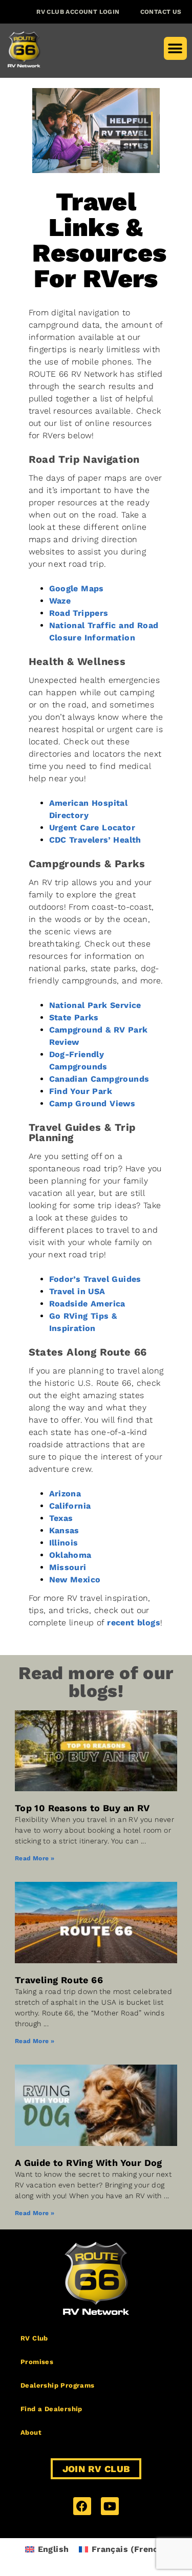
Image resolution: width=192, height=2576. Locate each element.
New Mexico (75, 1580)
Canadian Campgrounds (99, 1079)
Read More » (35, 1858)
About (31, 2432)
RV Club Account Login (78, 12)
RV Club (34, 2338)
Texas (61, 1518)
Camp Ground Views (92, 1103)
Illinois (64, 1543)
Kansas (64, 1530)
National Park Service (95, 1005)
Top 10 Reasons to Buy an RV (82, 1808)
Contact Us (161, 12)
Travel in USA (77, 1291)
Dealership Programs (58, 2385)
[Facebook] (82, 2506)
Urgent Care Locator (92, 828)
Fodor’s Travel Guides (95, 1279)
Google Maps (77, 588)
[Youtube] (110, 2506)
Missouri (68, 1567)
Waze (60, 601)
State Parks (74, 1017)
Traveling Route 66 (59, 1980)
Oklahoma (70, 1555)
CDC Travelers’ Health (95, 840)
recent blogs (134, 1623)
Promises (37, 2362)
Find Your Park (81, 1091)
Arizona (65, 1494)
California (70, 1506)
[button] (175, 48)
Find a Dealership (51, 2409)
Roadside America (87, 1304)
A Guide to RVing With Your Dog (89, 2163)
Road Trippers (79, 613)
